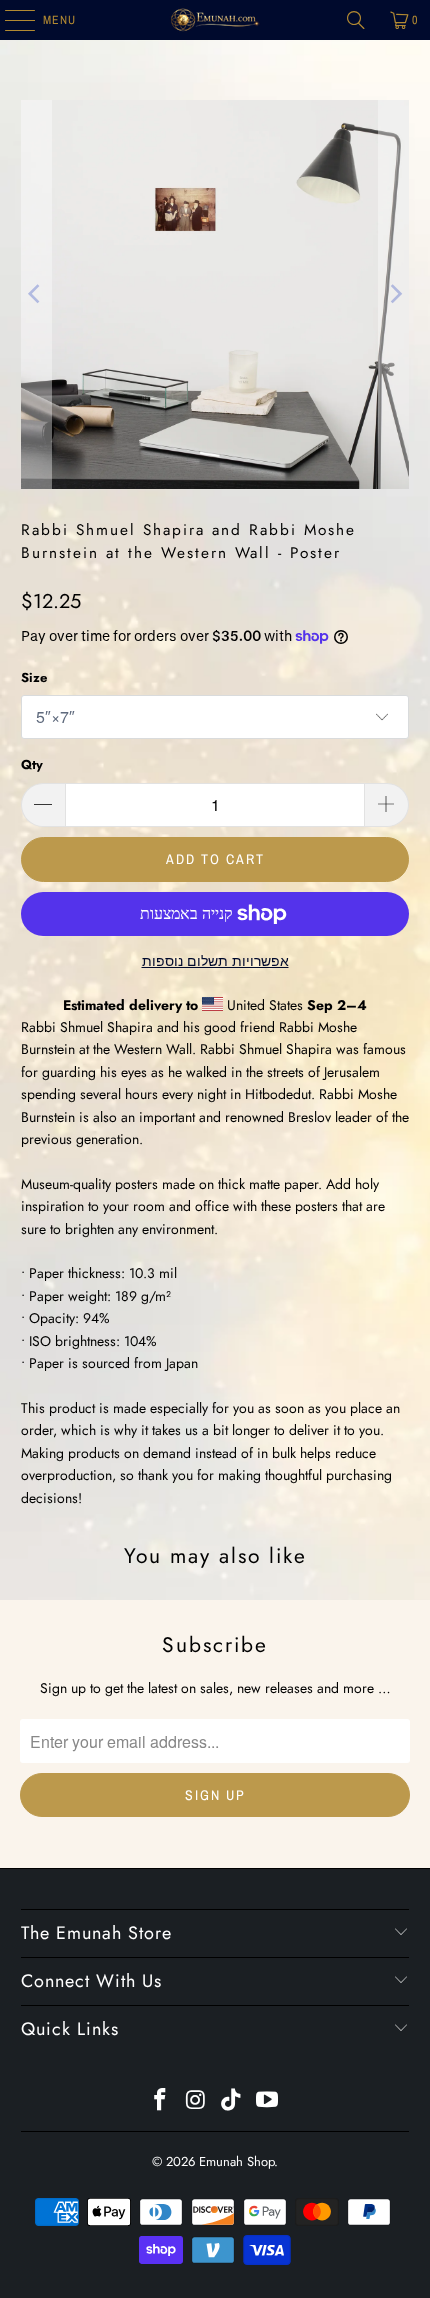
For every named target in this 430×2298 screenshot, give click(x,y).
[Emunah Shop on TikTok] (232, 2101)
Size (34, 677)
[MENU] (9, 20)
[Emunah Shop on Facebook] (161, 2101)
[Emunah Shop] (215, 20)
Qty (32, 764)
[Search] (356, 20)
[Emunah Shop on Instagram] (196, 2101)
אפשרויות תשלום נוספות (215, 961)
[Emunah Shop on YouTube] (268, 2101)
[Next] (394, 294)
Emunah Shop (236, 2161)
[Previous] (36, 294)
